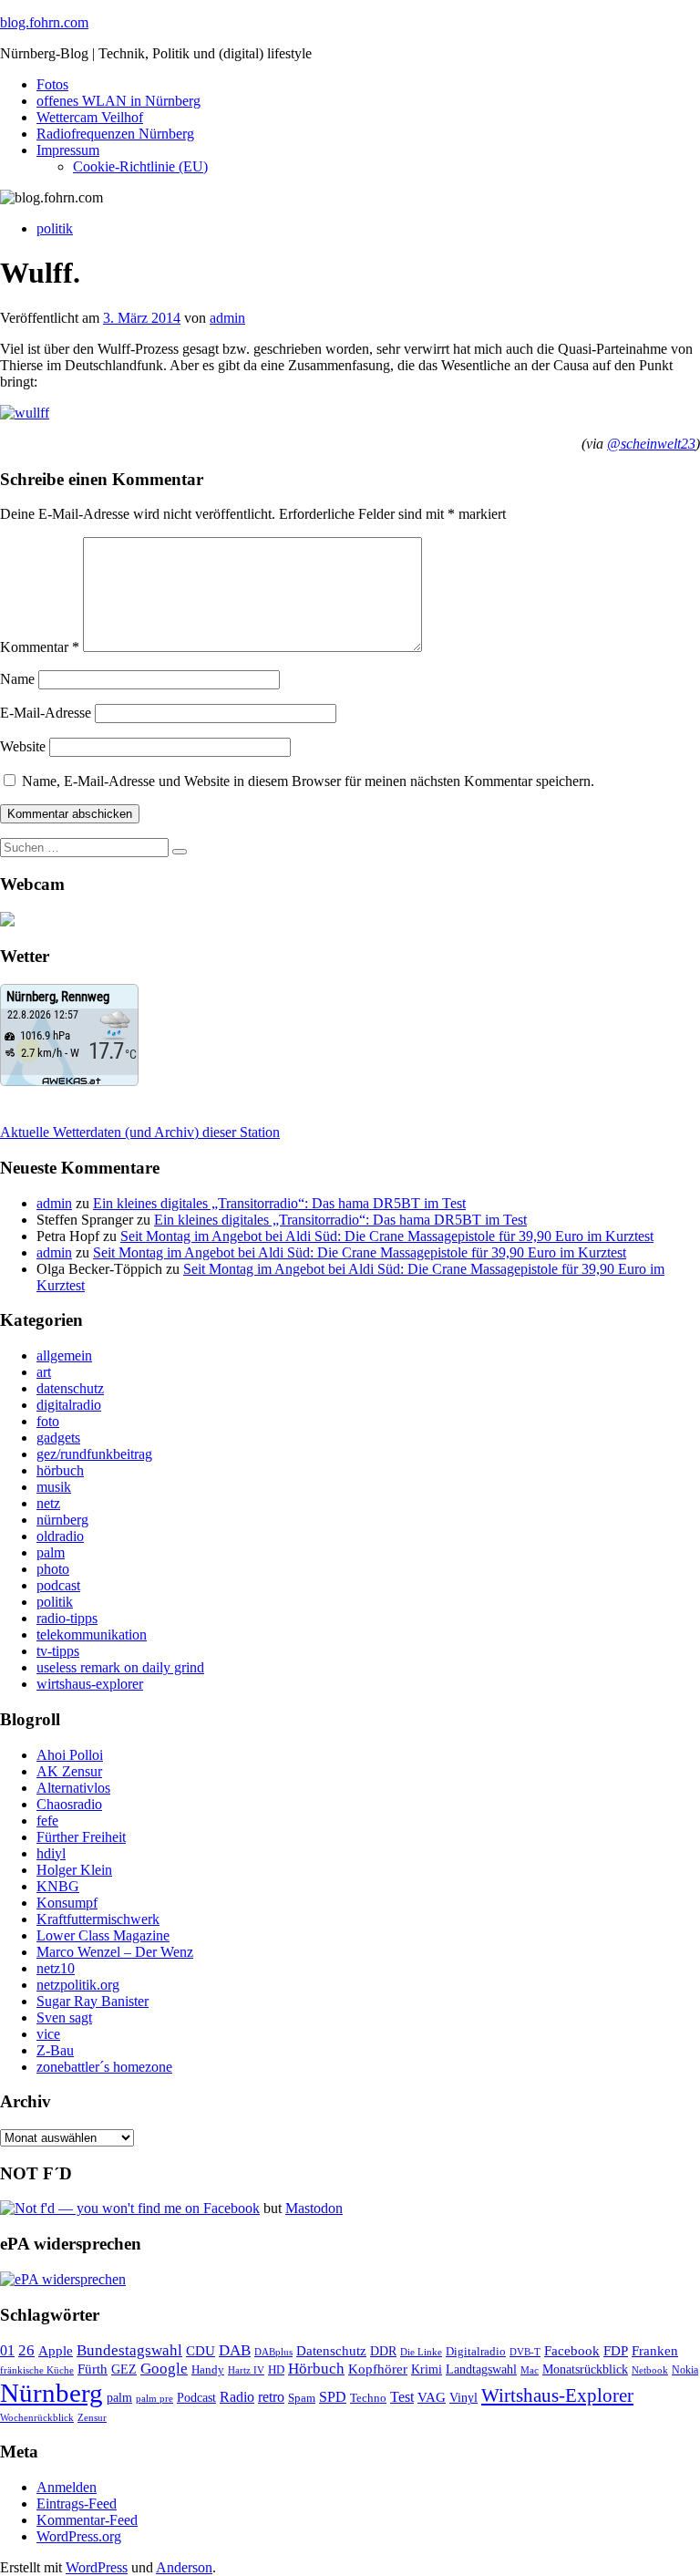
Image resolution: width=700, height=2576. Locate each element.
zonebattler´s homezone (104, 2067)
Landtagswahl (481, 2369)
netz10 (56, 1968)
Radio (237, 2397)
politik (55, 228)
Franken (655, 2350)
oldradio (60, 1536)
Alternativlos (73, 1788)
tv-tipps (58, 1651)
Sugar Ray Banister (93, 2001)
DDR (383, 2351)
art (44, 1372)
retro (271, 2397)
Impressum (68, 150)
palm (51, 1552)
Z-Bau (55, 2050)
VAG (432, 2397)
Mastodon (314, 2208)
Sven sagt (64, 2017)
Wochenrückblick (37, 2417)
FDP (616, 2351)
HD (276, 2370)
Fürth (93, 2369)
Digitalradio (476, 2351)
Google (164, 2369)
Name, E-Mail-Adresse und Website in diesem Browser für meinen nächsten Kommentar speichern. (308, 781)
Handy (208, 2370)
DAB (235, 2350)
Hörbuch (316, 2369)
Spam (302, 2398)
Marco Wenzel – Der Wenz (115, 1952)
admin (227, 318)
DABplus (273, 2352)
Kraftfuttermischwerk (98, 1919)
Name (17, 679)
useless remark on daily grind (120, 1667)
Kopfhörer (378, 2369)
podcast (58, 1585)
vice (48, 2034)
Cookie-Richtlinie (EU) (140, 166)
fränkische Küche (37, 2370)
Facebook (572, 2350)
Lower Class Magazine (103, 1935)
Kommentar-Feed (87, 2520)
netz (48, 1503)
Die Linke (421, 2352)
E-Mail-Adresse (46, 713)
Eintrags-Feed (77, 2504)
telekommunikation (92, 1635)
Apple (56, 2351)
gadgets (58, 1438)
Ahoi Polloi (70, 1755)
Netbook (650, 2370)
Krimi (427, 2369)
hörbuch (60, 1470)
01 (7, 2350)
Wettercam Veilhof (90, 117)
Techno (368, 2398)
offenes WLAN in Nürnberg (118, 101)
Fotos (52, 84)
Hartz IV (246, 2370)
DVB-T (525, 2352)
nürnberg (62, 1520)
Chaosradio (69, 1804)
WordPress (97, 2567)
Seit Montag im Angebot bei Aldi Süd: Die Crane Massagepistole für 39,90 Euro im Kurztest (387, 1236)
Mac (530, 2370)
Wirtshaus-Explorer (557, 2395)
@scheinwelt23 (651, 444)
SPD (333, 2397)
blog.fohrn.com (44, 22)
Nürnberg (51, 2393)
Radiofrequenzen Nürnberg (115, 134)
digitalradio (69, 1405)
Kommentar (40, 647)
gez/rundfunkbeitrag (94, 1454)
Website (23, 746)
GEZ (124, 2369)
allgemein (64, 1355)
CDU (201, 2351)
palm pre (154, 2398)
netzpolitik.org (78, 1985)
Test (402, 2397)
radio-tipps (67, 1618)
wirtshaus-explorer (90, 1684)
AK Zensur (69, 1771)
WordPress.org (79, 2536)
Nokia (685, 2370)
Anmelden (67, 2487)
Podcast (196, 2398)
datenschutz (70, 1388)
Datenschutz (331, 2351)
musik (54, 1487)
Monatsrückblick (585, 2369)
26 (26, 2350)
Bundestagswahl (129, 2350)
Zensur (92, 2417)
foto (48, 1421)
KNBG (58, 1886)
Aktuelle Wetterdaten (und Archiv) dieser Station (140, 1132)
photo (53, 1569)
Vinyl (463, 2398)
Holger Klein (74, 1870)
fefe (47, 1821)
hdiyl (51, 1853)
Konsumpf (67, 1903)
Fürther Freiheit (81, 1837)
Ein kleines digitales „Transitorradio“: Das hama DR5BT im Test (279, 1203)
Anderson (184, 2567)
